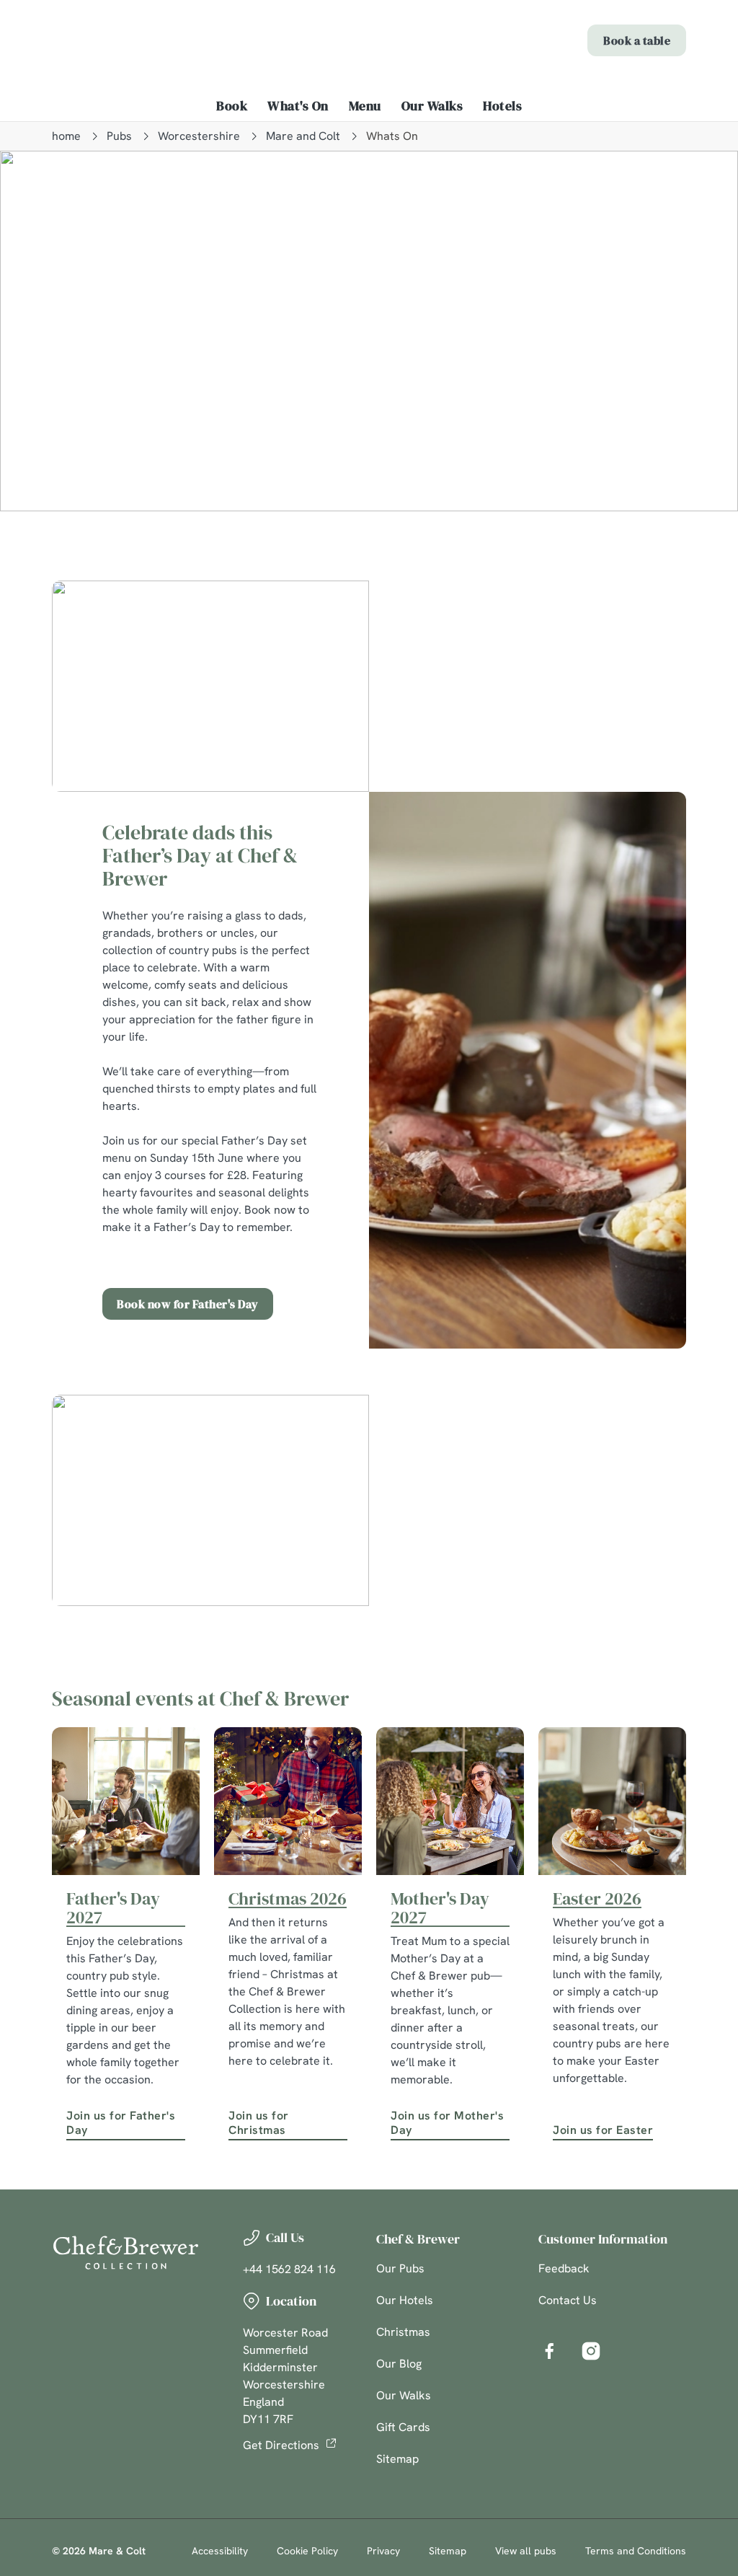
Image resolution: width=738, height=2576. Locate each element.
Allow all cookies (579, 1429)
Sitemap (397, 2459)
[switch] (288, 1330)
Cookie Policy (307, 2551)
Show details (622, 1383)
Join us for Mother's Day (447, 2123)
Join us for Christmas (259, 2123)
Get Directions (281, 2445)
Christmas (403, 2332)
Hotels (502, 106)
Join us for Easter (603, 2130)
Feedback (564, 2268)
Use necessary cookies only (367, 1429)
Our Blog (399, 2364)
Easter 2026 (597, 1899)
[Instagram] (591, 2351)
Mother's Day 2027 (440, 1908)
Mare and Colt (303, 136)
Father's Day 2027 (113, 1908)
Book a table (637, 40)
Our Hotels (405, 2300)
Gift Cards (403, 2427)
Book (232, 106)
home (66, 136)
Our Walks (432, 106)
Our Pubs (400, 2268)
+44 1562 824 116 (289, 2269)
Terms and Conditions (636, 2551)
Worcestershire (199, 136)
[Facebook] (549, 2351)
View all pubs (526, 2551)
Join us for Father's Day (121, 2123)
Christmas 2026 (288, 1899)
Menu (365, 106)
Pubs (119, 136)
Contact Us (568, 2300)
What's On (298, 106)
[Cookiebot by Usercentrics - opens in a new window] (619, 1136)
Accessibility (220, 2551)
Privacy (383, 2551)
